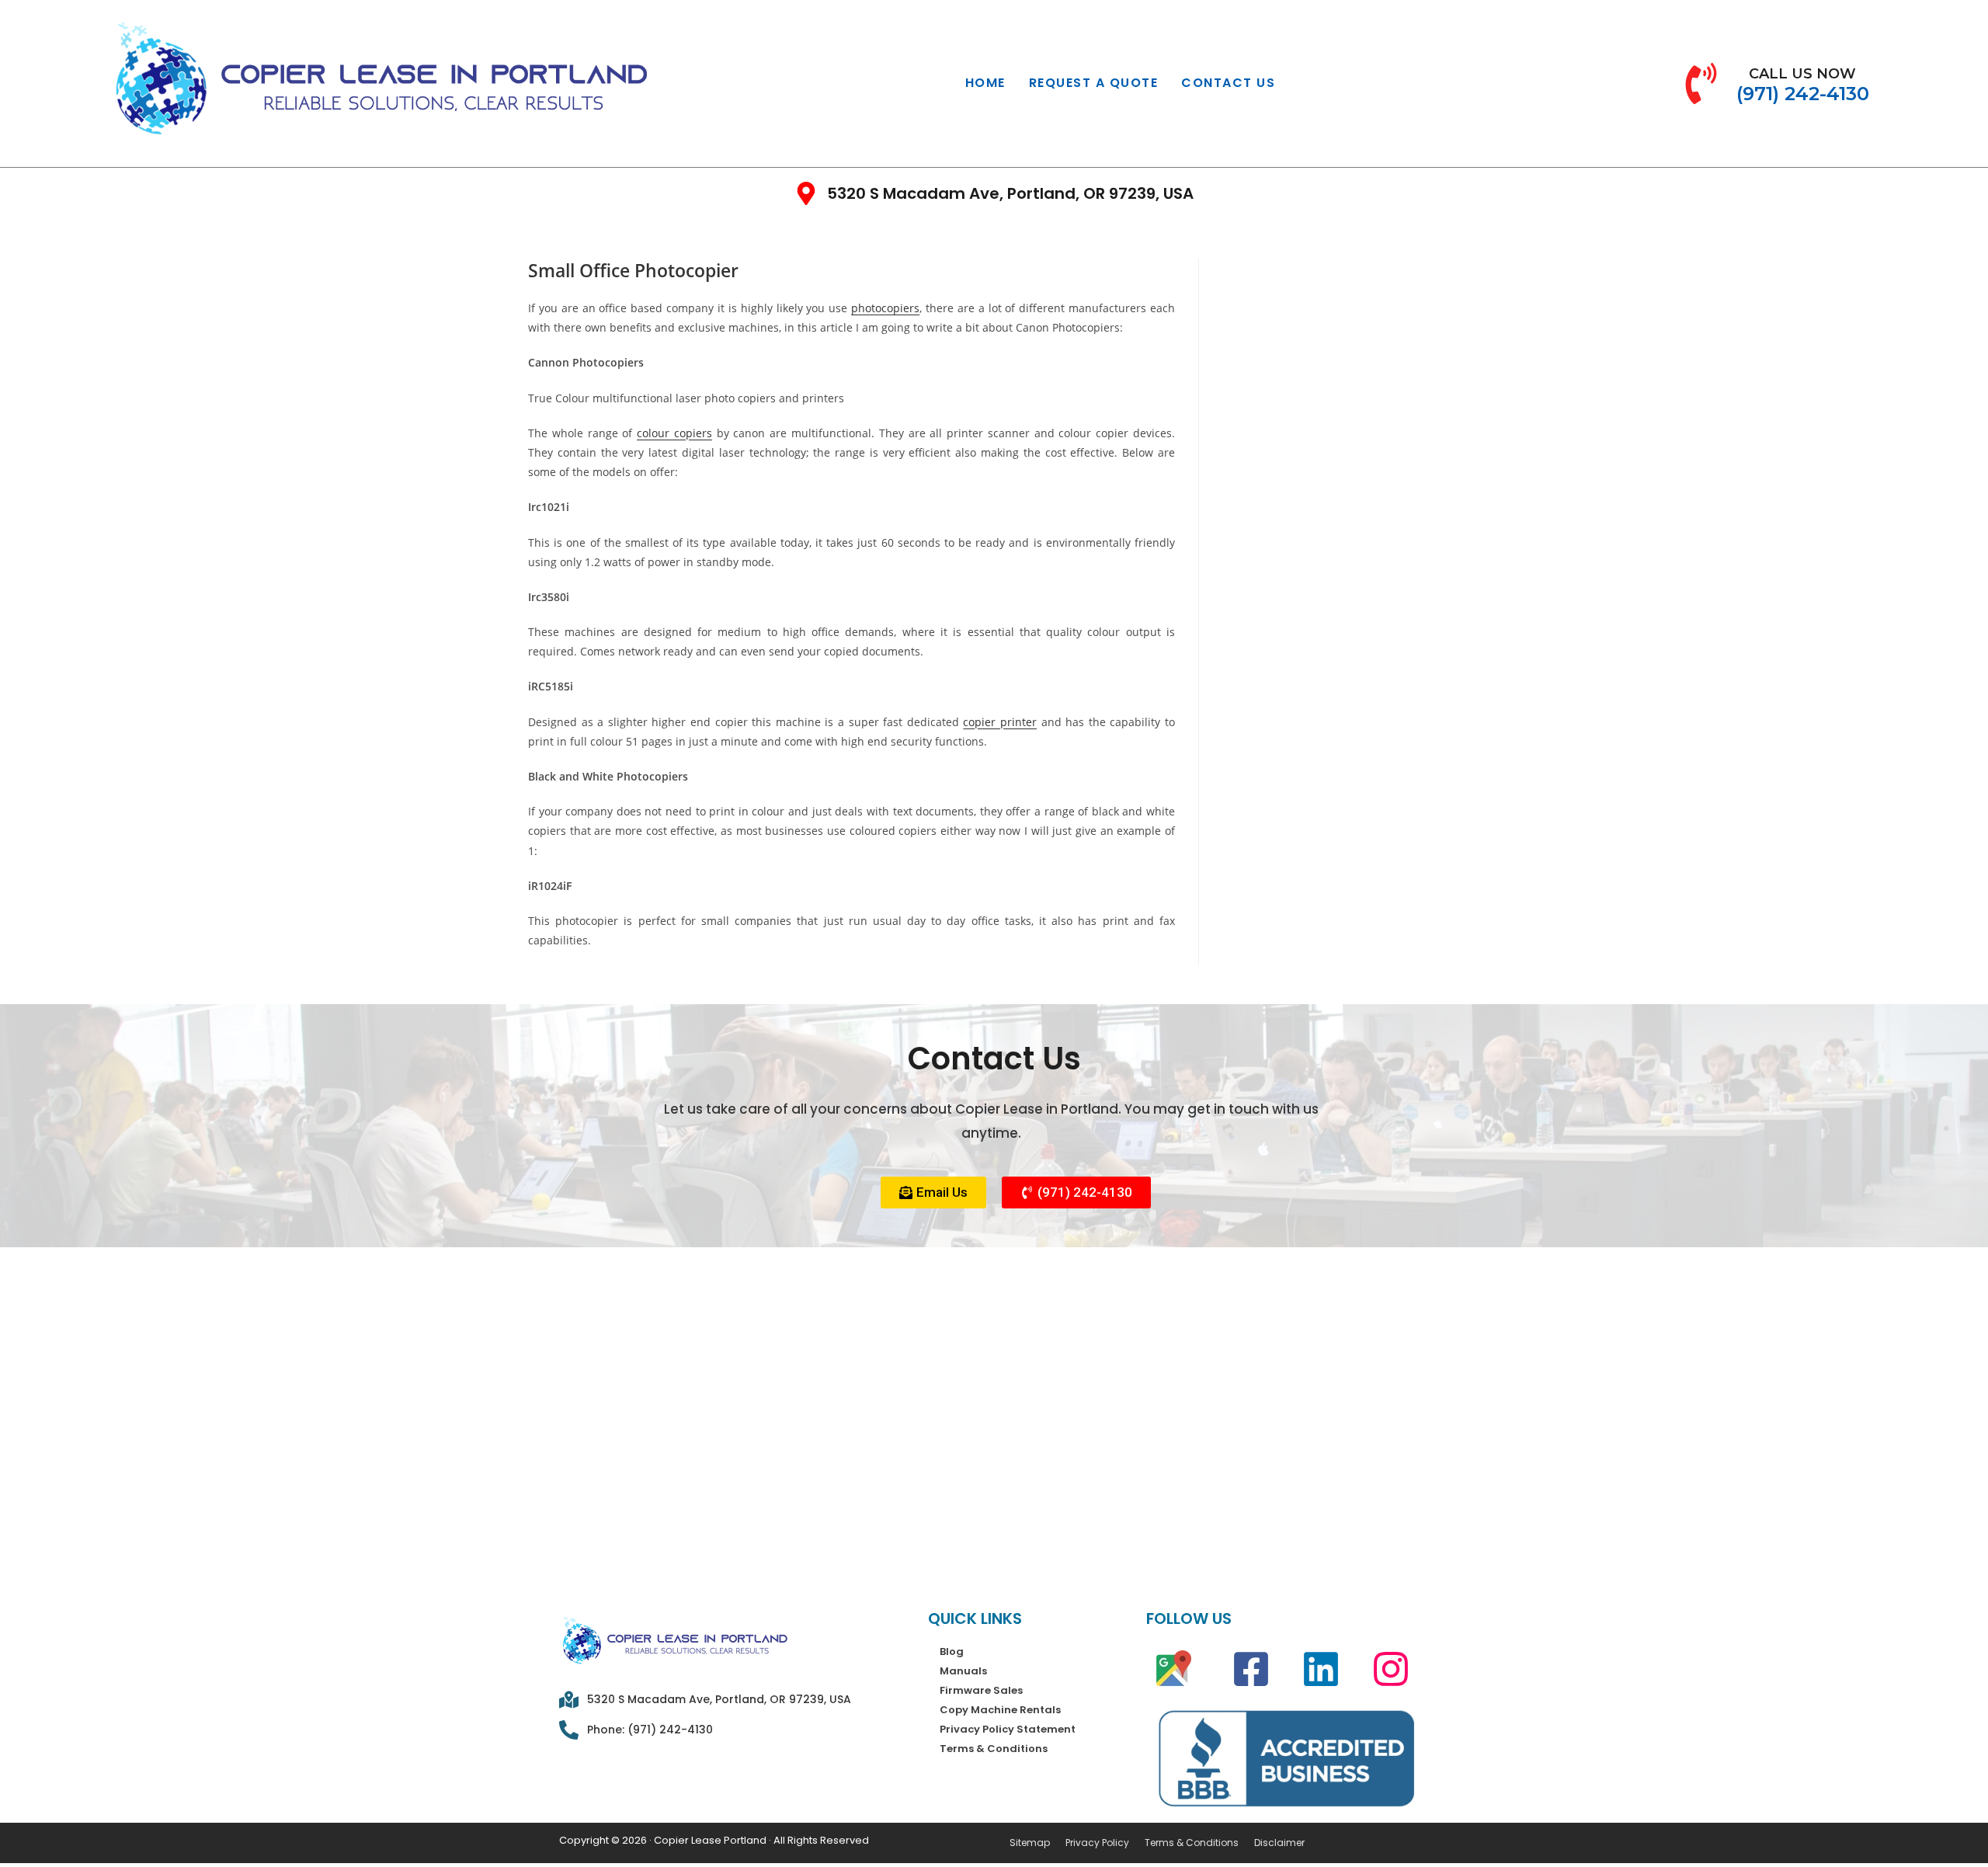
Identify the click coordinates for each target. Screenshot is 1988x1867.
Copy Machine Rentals (1000, 1710)
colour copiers (674, 433)
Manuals (963, 1671)
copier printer (1000, 722)
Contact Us (1228, 83)
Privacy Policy (1097, 1843)
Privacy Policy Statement (1008, 1729)
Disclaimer (1279, 1843)
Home (985, 83)
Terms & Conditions (994, 1749)
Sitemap (1030, 1843)
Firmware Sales (981, 1690)
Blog (952, 1651)
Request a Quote (1094, 83)
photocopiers (885, 308)
